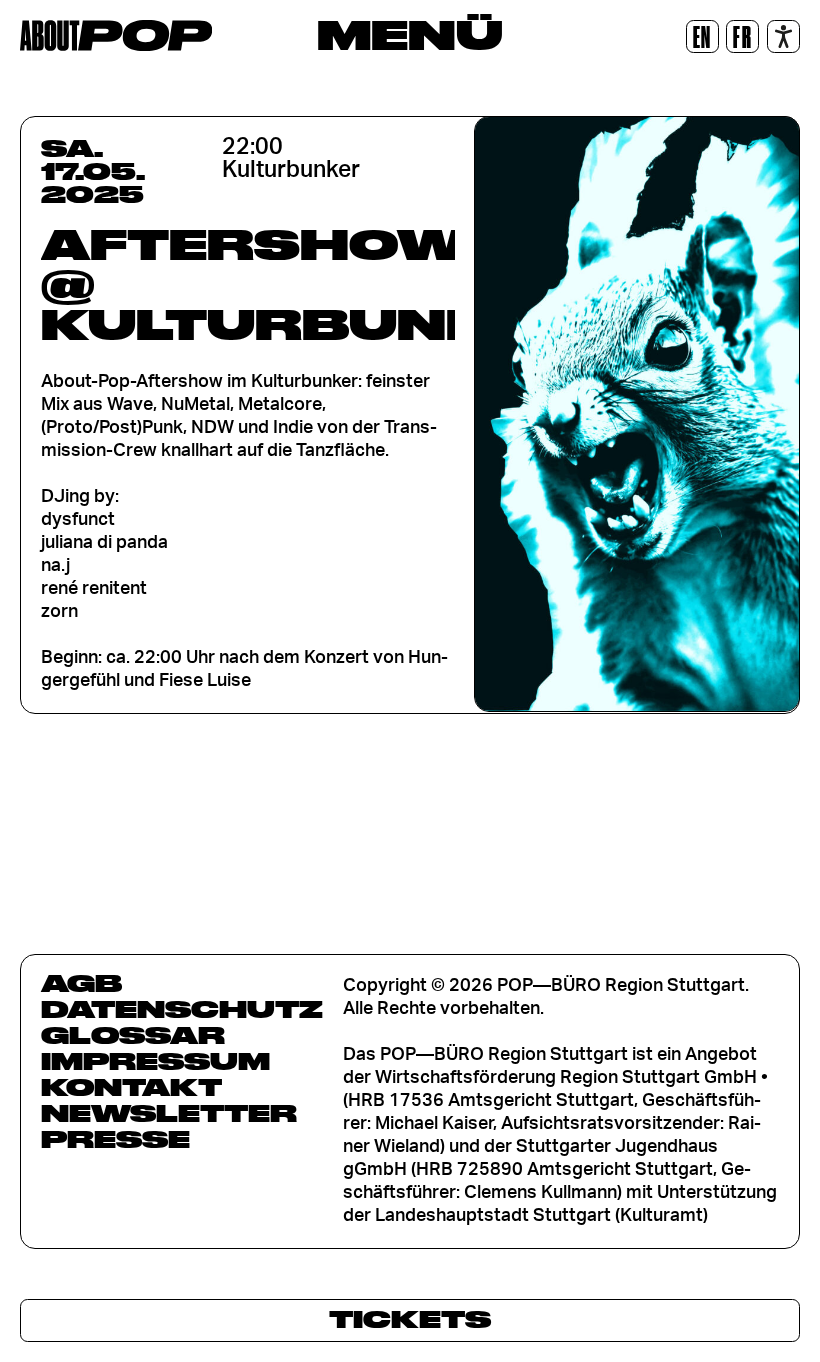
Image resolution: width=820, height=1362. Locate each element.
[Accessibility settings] (783, 36)
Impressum (155, 1061)
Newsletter (169, 1113)
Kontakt (131, 1087)
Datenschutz (182, 1009)
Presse (115, 1139)
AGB (81, 983)
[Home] (116, 35)
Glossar (133, 1035)
